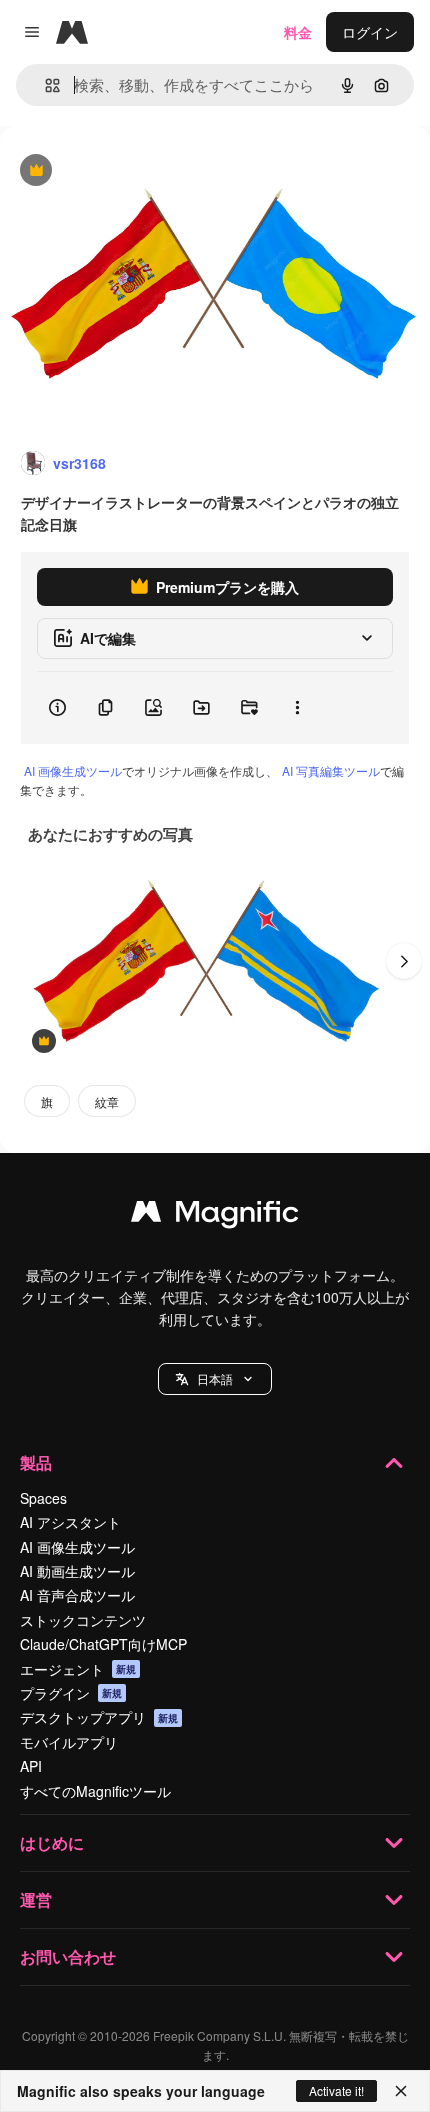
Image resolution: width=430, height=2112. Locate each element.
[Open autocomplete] (44, 85)
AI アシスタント (70, 1522)
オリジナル (137, 171)
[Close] (401, 2091)
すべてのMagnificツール (95, 1791)
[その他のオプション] (297, 708)
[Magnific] (215, 1216)
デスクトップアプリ (99, 1717)
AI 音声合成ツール (77, 1595)
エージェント (78, 1669)
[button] (215, 1379)
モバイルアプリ (69, 1742)
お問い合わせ (68, 1956)
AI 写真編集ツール (331, 770)
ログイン (370, 32)
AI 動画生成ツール (77, 1571)
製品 (36, 1462)
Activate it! (336, 2090)
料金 (298, 32)
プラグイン (71, 1693)
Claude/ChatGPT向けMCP (103, 1644)
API (31, 1766)
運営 (36, 1899)
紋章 (107, 1101)
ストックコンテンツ (83, 1620)
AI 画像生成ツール (73, 770)
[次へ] (404, 961)
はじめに (52, 1842)
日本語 (215, 1378)
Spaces (43, 1498)
